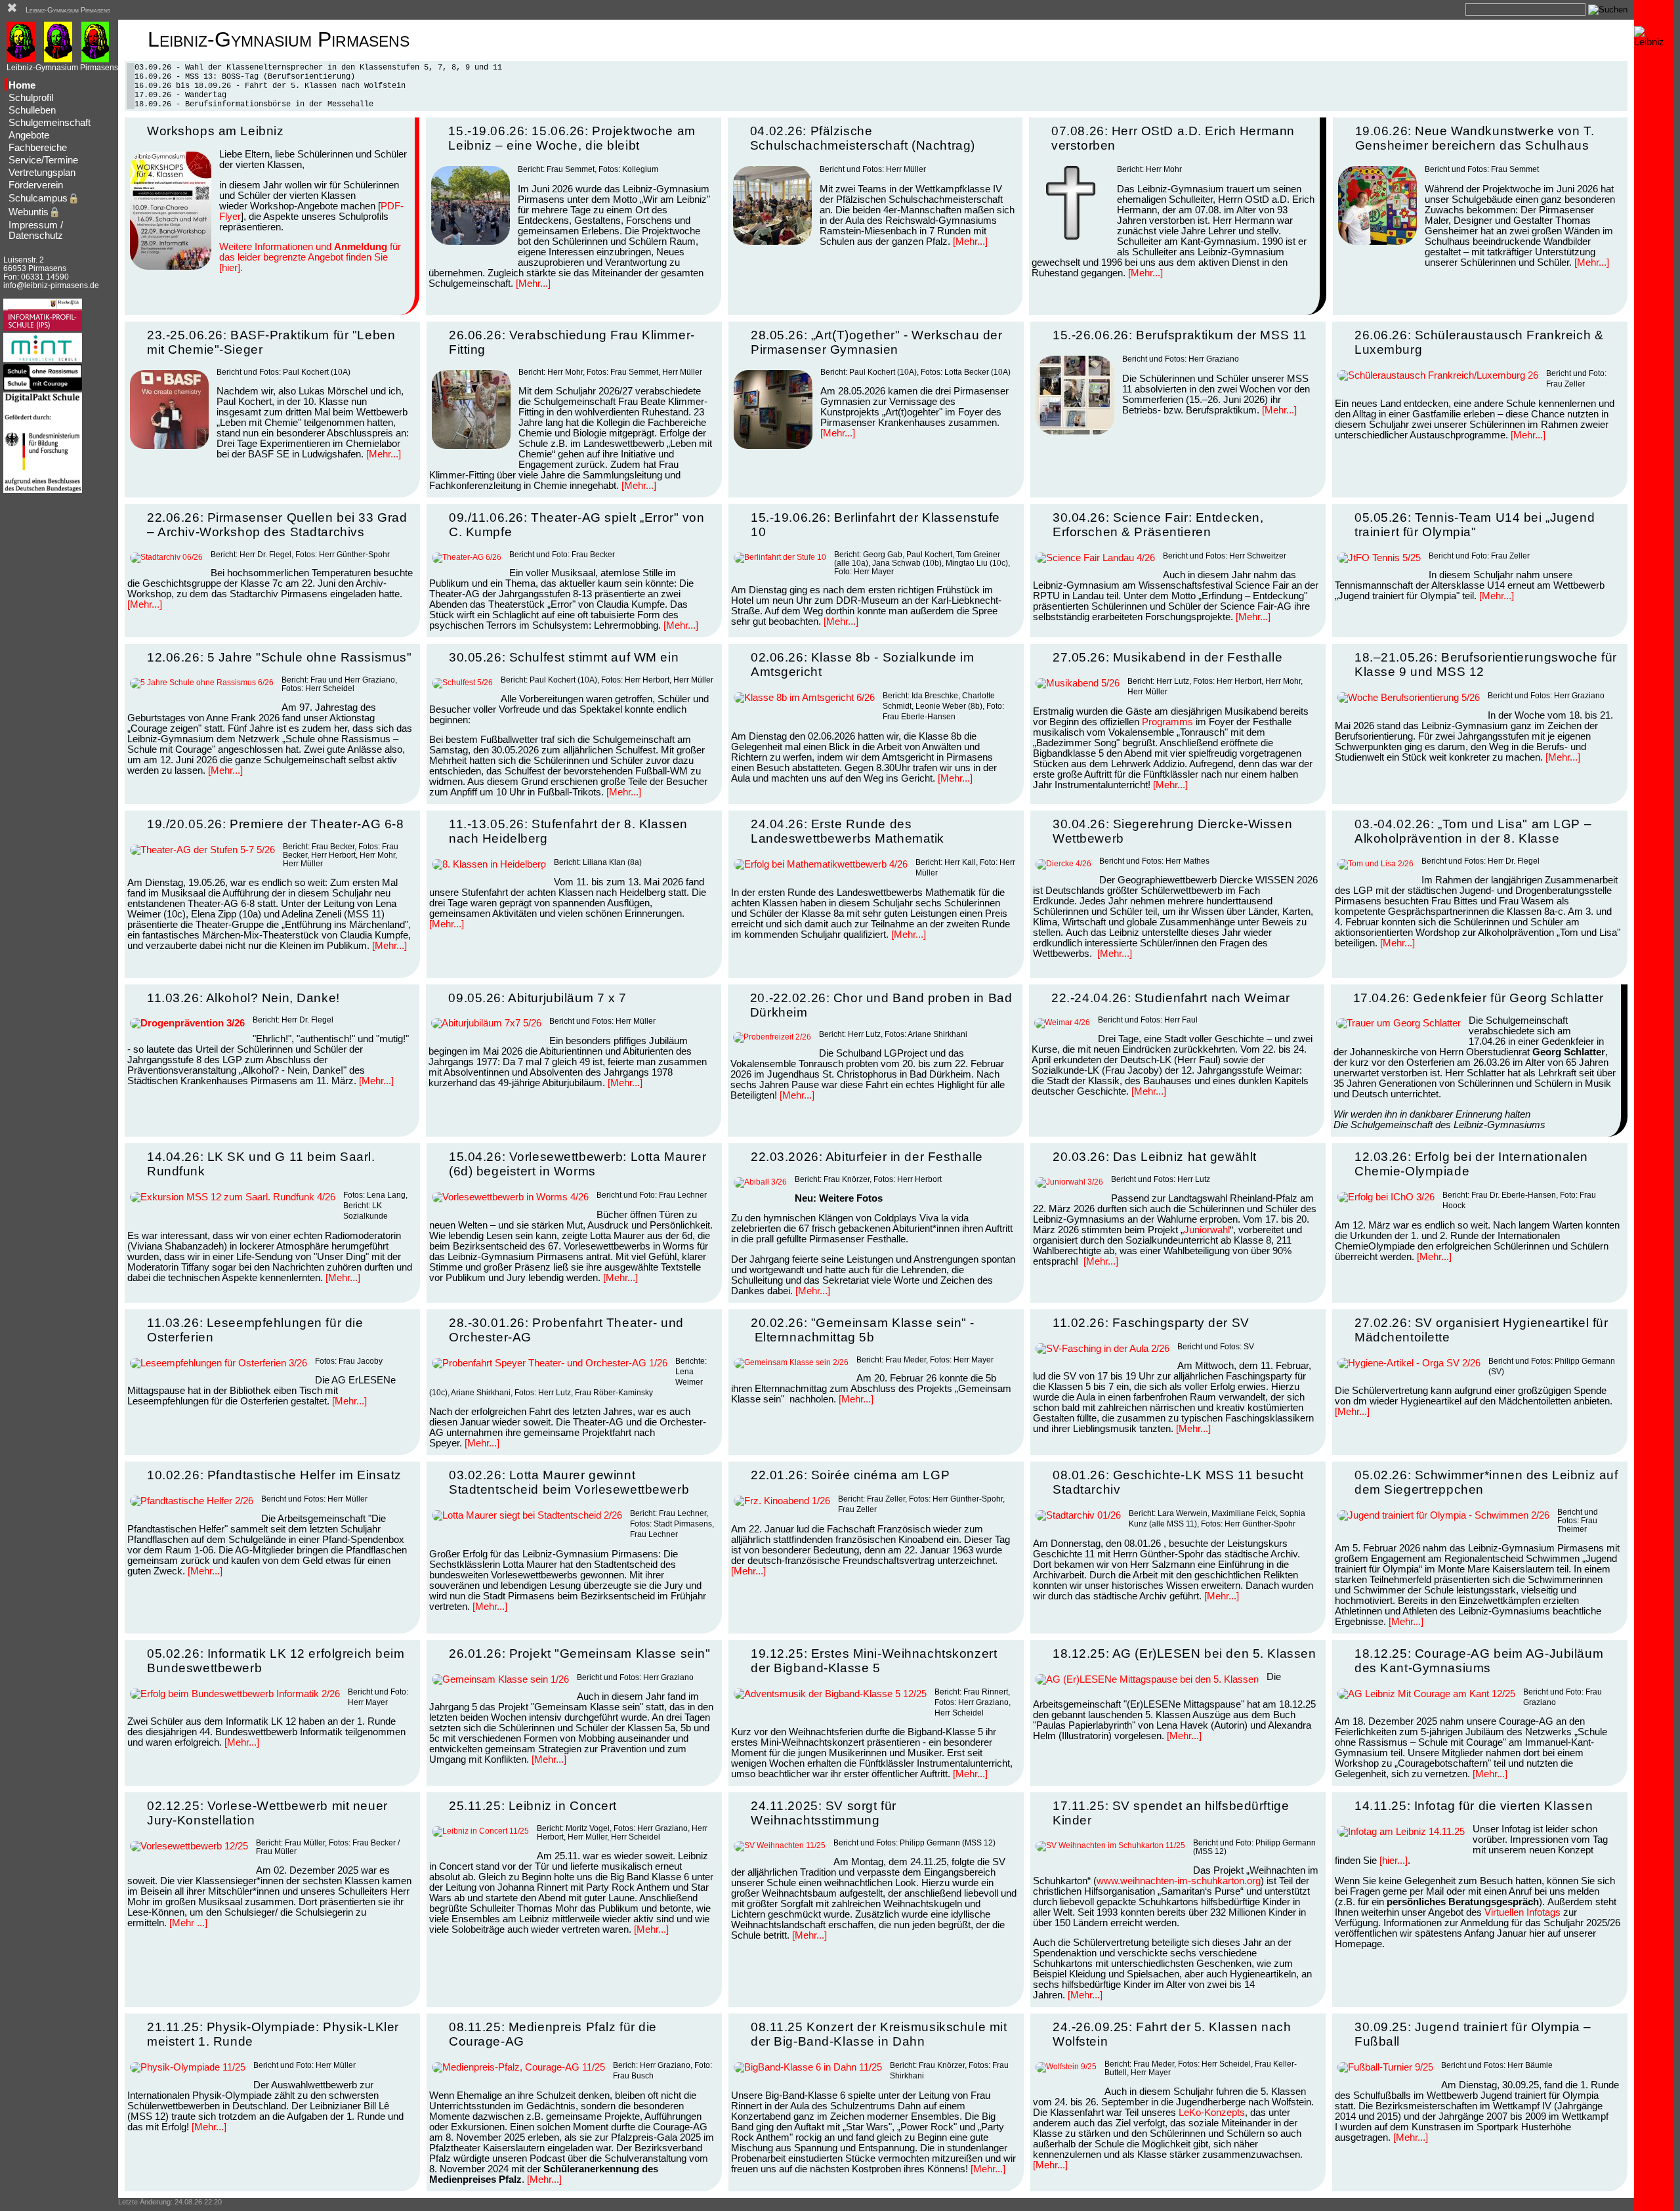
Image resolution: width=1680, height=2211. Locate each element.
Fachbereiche (38, 148)
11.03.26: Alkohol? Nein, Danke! (243, 998)
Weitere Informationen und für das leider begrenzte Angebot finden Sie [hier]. (310, 257)
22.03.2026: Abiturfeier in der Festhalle (867, 1157)
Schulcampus (44, 198)
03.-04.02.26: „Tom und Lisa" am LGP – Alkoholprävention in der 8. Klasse (1473, 831)
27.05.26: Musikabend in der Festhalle (1167, 657)
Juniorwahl (1207, 1230)
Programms (1167, 722)
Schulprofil (31, 98)
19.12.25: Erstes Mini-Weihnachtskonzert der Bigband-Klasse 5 (874, 1661)
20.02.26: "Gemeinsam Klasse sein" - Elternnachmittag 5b (863, 1330)
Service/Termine (43, 160)
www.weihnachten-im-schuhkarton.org (1179, 1881)
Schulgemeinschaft (50, 123)
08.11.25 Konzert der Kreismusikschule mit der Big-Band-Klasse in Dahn (879, 2034)
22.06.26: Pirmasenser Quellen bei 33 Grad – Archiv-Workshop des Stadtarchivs (277, 525)
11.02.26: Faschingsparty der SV (1151, 1323)
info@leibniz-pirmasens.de (51, 285)
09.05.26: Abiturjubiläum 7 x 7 (537, 998)
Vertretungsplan (42, 173)
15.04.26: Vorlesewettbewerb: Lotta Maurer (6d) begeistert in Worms (577, 1164)
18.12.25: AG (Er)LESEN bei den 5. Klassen (1184, 1653)
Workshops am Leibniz (215, 131)
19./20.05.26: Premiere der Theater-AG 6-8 (275, 824)
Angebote (29, 135)
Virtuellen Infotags (1522, 1912)
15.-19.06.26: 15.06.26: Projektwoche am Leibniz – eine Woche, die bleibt (572, 138)
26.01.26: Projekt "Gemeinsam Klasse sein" (579, 1653)
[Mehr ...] (188, 1923)
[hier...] (1394, 1861)
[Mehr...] (533, 284)
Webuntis (34, 212)
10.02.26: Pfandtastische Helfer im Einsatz (274, 1475)
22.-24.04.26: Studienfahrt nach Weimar (1171, 998)
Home (22, 85)
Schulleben (32, 110)
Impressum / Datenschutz (36, 230)
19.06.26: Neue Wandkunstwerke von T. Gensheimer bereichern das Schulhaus (1475, 138)
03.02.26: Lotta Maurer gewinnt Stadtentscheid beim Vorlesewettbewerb (569, 1482)
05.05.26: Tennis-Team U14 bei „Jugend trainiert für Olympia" (1475, 525)
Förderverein (36, 185)
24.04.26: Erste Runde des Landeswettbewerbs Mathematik (848, 831)
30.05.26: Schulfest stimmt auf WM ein (564, 657)
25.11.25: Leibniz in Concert (533, 1806)
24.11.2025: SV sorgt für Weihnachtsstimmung (824, 1813)
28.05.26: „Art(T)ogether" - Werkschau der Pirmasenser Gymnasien (876, 342)
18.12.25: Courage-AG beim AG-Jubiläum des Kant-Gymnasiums (1479, 1661)
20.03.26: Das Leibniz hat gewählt (1155, 1157)
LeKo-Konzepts (1212, 2113)
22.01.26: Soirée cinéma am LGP (850, 1475)
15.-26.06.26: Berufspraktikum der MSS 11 (1180, 335)
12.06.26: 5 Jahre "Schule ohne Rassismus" (279, 657)
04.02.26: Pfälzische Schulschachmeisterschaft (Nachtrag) (863, 138)
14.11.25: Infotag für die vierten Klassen (1474, 1806)
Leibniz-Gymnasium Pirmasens (68, 10)
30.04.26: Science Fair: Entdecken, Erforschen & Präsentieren (1158, 525)
